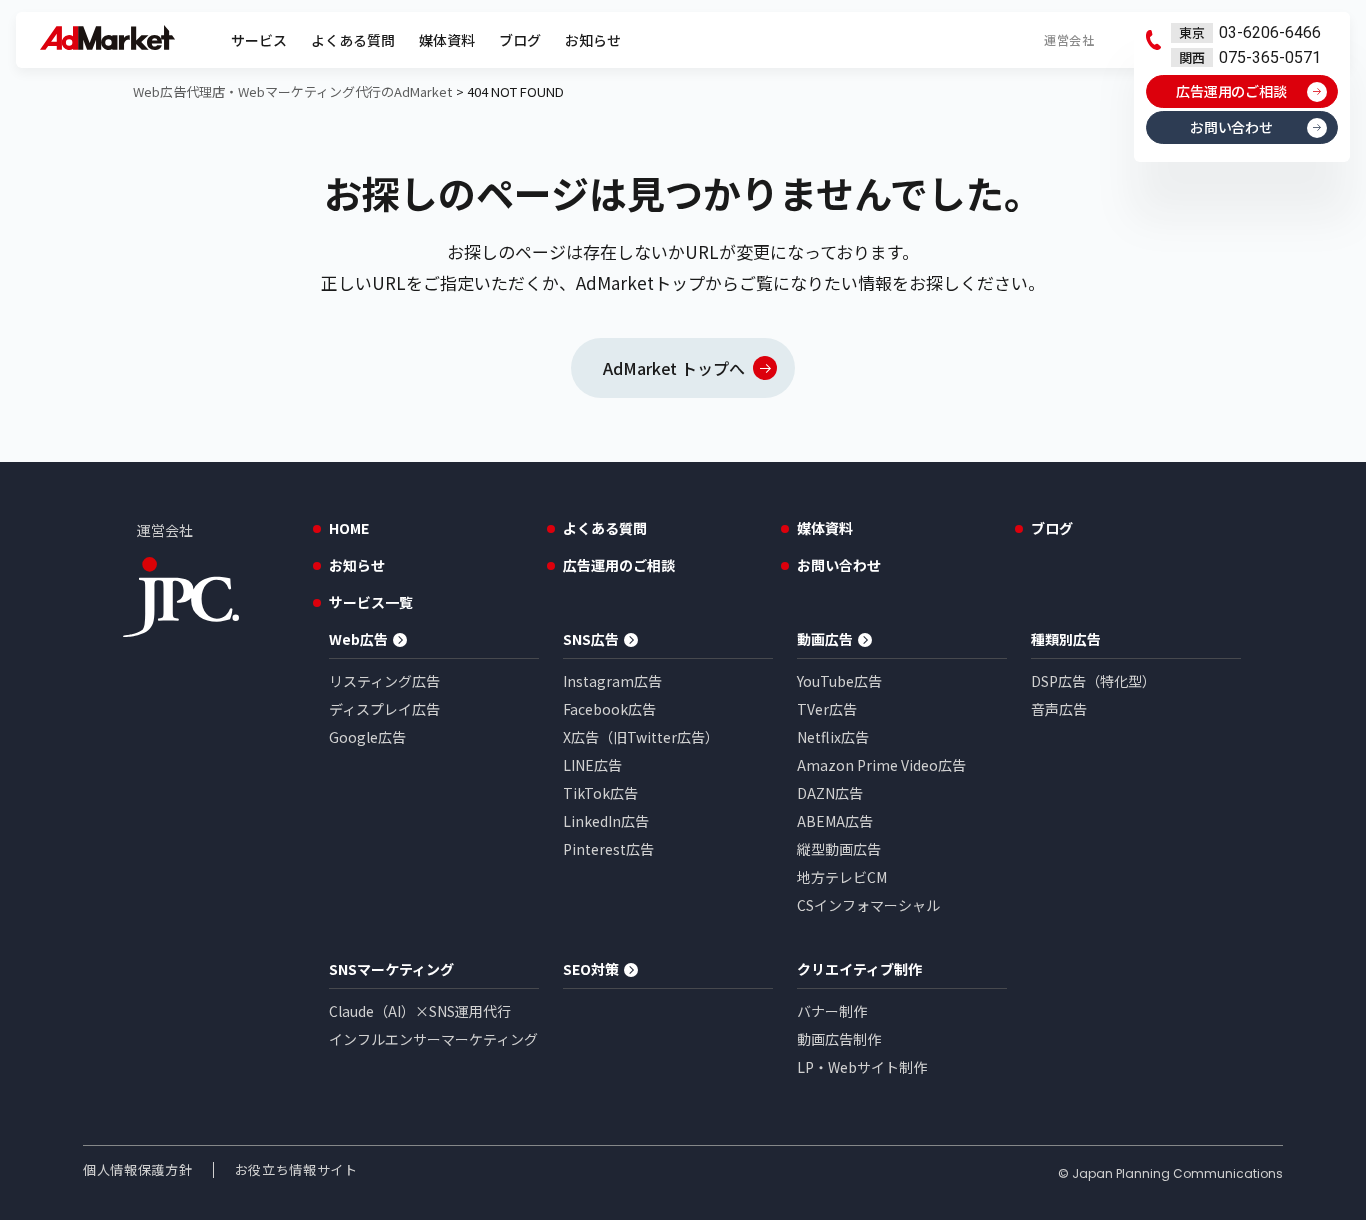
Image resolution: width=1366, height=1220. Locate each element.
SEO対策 (591, 969)
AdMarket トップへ (674, 368)
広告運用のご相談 (1232, 91)
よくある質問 (353, 40)
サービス (259, 40)
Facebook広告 (609, 709)
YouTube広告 (839, 681)
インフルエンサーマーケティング (433, 1039)
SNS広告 (591, 639)
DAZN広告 (830, 793)
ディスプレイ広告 (384, 709)
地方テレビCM (842, 877)
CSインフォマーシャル (868, 905)
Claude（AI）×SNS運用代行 (420, 1011)
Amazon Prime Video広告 (881, 765)
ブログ (520, 40)
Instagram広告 (612, 681)
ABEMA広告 (835, 821)
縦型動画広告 (839, 849)
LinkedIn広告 (606, 821)
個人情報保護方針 (137, 1169)
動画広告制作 (839, 1039)
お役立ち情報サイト (296, 1169)
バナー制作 (832, 1011)
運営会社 (1069, 39)
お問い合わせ (1232, 127)
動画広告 (825, 639)
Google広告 (367, 737)
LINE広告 (592, 765)
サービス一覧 (371, 602)
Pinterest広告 (608, 849)
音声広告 (1059, 709)
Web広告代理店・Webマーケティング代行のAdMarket (292, 91)
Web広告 (358, 639)
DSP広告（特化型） (1093, 681)
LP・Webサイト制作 (862, 1067)
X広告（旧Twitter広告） (641, 737)
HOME (349, 528)
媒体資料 (447, 40)
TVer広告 (827, 709)
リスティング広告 (384, 681)
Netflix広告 (833, 737)
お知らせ (593, 40)
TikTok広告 (600, 793)
